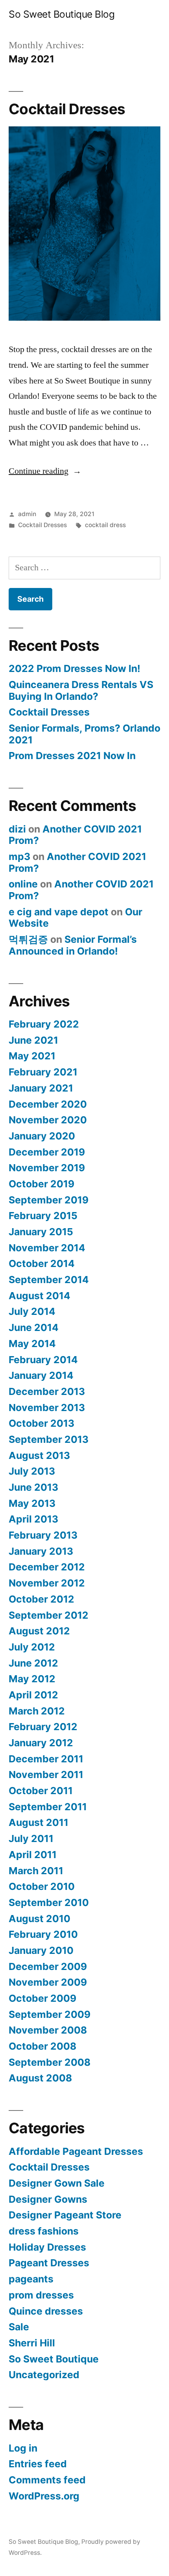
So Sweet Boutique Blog (62, 14)
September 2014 (49, 1280)
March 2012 (37, 1711)
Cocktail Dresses (67, 109)
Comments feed (47, 2480)
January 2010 (41, 1950)
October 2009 (42, 1998)
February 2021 (43, 1072)
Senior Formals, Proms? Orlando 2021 (84, 734)
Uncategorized (44, 2375)
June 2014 (34, 1327)
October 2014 (42, 1263)
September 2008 (50, 2062)
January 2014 (41, 1375)
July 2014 (32, 1311)
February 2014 (43, 1360)
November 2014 (47, 1248)
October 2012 (41, 1599)
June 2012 (33, 1663)
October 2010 (42, 1886)
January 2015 (41, 1232)
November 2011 (46, 1775)
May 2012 (32, 1679)
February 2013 (43, 1535)
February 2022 (44, 1024)
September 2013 (49, 1439)
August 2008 (40, 2078)
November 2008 (48, 2030)
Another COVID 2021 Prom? (75, 835)
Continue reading (45, 471)
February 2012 (43, 1727)
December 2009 (48, 1966)
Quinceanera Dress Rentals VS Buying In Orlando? (81, 690)
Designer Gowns (48, 2199)
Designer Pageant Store (65, 2215)
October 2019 (41, 1184)
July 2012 (32, 1647)
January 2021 (41, 1088)
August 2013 (39, 1455)
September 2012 (49, 1615)
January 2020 (42, 1136)
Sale (19, 2327)
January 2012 (41, 1743)
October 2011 (41, 1791)
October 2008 (42, 2046)
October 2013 (41, 1423)
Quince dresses (46, 2311)
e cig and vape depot (59, 912)
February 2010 (43, 1934)
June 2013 (33, 1487)
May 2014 (32, 1344)
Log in (23, 2448)
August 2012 (39, 1631)
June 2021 (33, 1040)
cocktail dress (105, 525)
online (23, 884)
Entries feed (38, 2464)
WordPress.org (44, 2496)
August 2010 (39, 1919)
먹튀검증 (28, 939)
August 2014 (39, 1296)
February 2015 (43, 1216)
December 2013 (47, 1391)
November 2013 (47, 1408)
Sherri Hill (32, 2343)
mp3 (19, 856)
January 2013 (41, 1551)
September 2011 (48, 1807)
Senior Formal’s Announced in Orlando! (73, 945)
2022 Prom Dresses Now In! (74, 668)
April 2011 (33, 1855)
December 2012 (47, 1567)
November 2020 (48, 1120)
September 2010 (49, 1902)
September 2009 (50, 2014)
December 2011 (46, 1759)
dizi (17, 829)
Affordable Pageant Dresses (76, 2151)
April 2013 (33, 1519)
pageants (31, 2279)
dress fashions (44, 2231)
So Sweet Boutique (54, 2359)
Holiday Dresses (47, 2247)
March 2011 (36, 1871)
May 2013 (32, 1503)
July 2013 (32, 1471)
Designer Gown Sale (57, 2183)
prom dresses (41, 2295)
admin (27, 514)
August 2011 (39, 1822)
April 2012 (33, 1695)
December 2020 (48, 1104)
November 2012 (47, 1583)
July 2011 (31, 1838)
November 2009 (48, 1982)
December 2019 (47, 1152)
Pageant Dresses (49, 2263)
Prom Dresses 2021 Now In (72, 756)
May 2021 (32, 1056)
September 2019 (49, 1200)
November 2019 (47, 1168)
